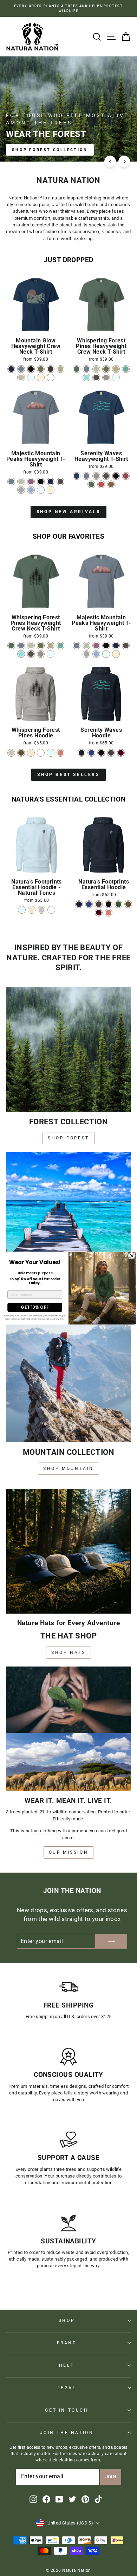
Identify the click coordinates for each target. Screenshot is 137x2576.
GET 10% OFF (35, 1307)
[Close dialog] (132, 1256)
